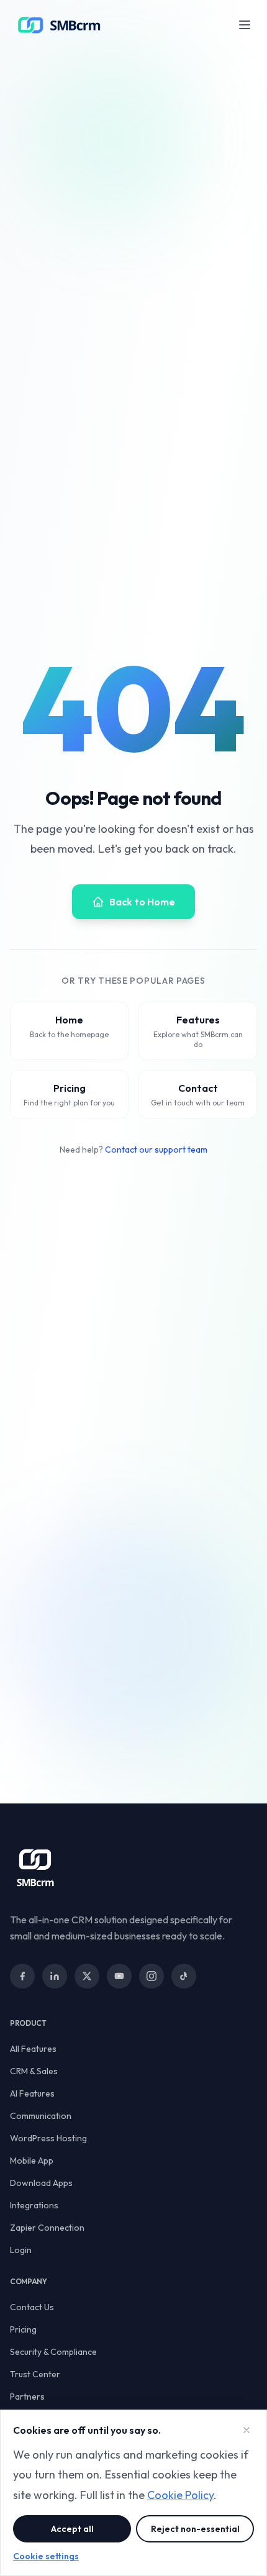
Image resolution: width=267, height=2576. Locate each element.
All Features (33, 2049)
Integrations (34, 2205)
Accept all (72, 2529)
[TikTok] (184, 1976)
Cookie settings (46, 2556)
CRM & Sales (34, 2071)
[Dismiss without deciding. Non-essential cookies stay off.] (247, 2430)
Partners (27, 2397)
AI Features (32, 2093)
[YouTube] (119, 1976)
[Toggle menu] (245, 25)
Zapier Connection (47, 2228)
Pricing (23, 2329)
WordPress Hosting (48, 2138)
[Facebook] (22, 1976)
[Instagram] (152, 1976)
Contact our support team (156, 1150)
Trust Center (35, 2374)
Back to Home (142, 902)
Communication (41, 2116)
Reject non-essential (195, 2529)
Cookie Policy (180, 2495)
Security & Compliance (53, 2352)
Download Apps (41, 2183)
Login (21, 2250)
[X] (87, 1976)
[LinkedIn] (55, 1976)
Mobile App (32, 2161)
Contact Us (32, 2307)
